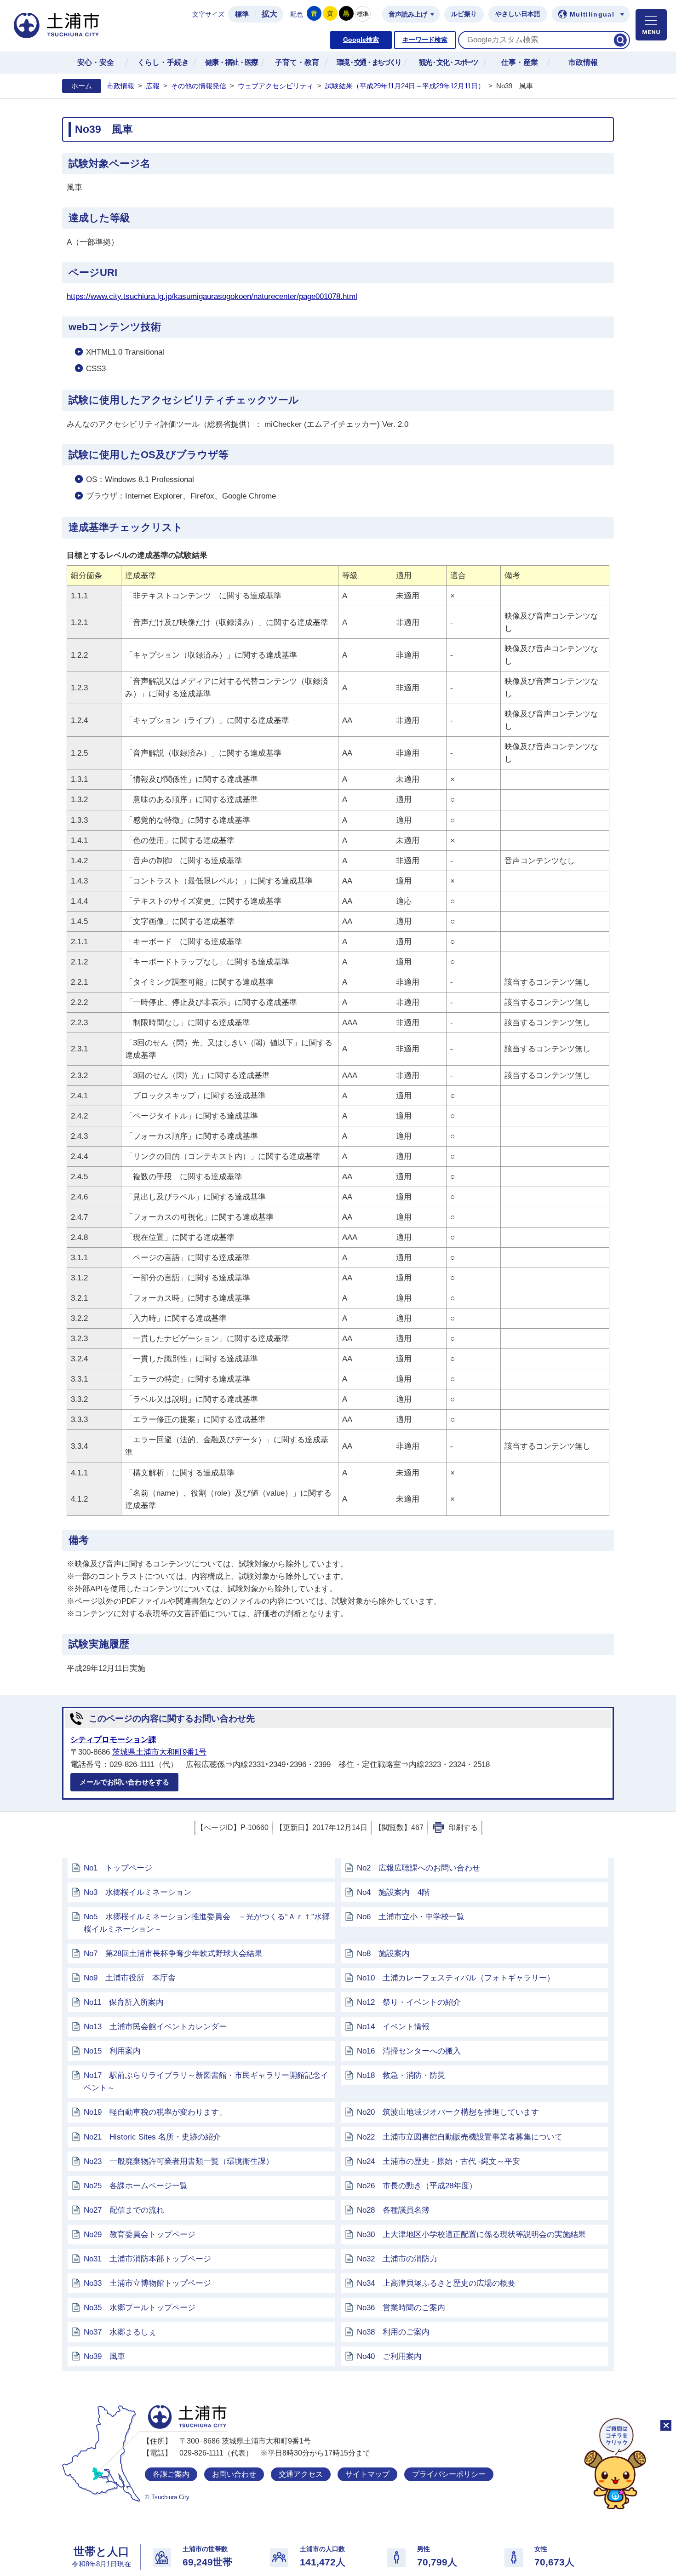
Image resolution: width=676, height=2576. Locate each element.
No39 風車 (104, 2356)
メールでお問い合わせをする (124, 1782)
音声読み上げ (408, 14)
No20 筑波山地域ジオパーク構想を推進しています (448, 2112)
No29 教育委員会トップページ (140, 2235)
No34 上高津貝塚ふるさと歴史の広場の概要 (436, 2283)
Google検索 (361, 40)
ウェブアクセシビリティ (276, 86)
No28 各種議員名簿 (393, 2210)
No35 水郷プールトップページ (140, 2308)
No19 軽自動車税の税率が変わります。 (155, 2112)
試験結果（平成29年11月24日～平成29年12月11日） (405, 86)
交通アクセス (301, 2474)
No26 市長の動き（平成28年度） (417, 2186)
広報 (153, 86)
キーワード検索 (425, 40)
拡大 (269, 14)
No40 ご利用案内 (389, 2356)
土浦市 (187, 2417)
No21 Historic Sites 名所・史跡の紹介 (152, 2137)
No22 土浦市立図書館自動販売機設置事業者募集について (460, 2137)
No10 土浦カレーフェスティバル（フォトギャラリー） (456, 1978)
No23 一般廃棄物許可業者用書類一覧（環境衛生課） (179, 2161)
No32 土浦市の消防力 (397, 2259)
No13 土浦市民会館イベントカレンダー (155, 2027)
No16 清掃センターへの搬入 (409, 2051)
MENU (651, 25)
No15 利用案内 (112, 2051)
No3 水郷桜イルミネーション (137, 1892)
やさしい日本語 (518, 14)
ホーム (82, 86)
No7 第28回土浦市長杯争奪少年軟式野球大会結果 (173, 1954)
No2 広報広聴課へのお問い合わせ (418, 1868)
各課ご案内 (171, 2474)
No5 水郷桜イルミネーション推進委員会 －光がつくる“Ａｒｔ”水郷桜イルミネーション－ (207, 1923)
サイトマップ (367, 2474)
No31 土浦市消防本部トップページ (147, 2259)
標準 (242, 14)
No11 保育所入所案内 (124, 2002)
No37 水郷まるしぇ (120, 2332)
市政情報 (120, 86)
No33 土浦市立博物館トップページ (147, 2283)
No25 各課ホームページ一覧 (136, 2186)
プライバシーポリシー (449, 2474)
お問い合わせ (234, 2474)
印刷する (463, 1827)
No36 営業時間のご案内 (401, 2308)
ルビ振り (464, 14)
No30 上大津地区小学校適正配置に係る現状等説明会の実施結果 (471, 2235)
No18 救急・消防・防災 (401, 2075)
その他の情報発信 (199, 86)
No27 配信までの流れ (124, 2210)
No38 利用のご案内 (393, 2332)
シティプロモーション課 (113, 1740)
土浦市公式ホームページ (57, 26)
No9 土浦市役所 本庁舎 (130, 1978)
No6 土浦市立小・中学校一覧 (411, 1917)
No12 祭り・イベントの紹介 (409, 2002)
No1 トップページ (118, 1868)
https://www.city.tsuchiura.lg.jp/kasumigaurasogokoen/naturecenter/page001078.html (212, 296)
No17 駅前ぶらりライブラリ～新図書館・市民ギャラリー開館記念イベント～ (206, 2082)
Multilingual (592, 14)
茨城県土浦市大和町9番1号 (159, 1752)
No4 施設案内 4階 (393, 1892)
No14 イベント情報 (393, 2027)
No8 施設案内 (383, 1954)
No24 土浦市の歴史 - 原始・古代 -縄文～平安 (438, 2161)
